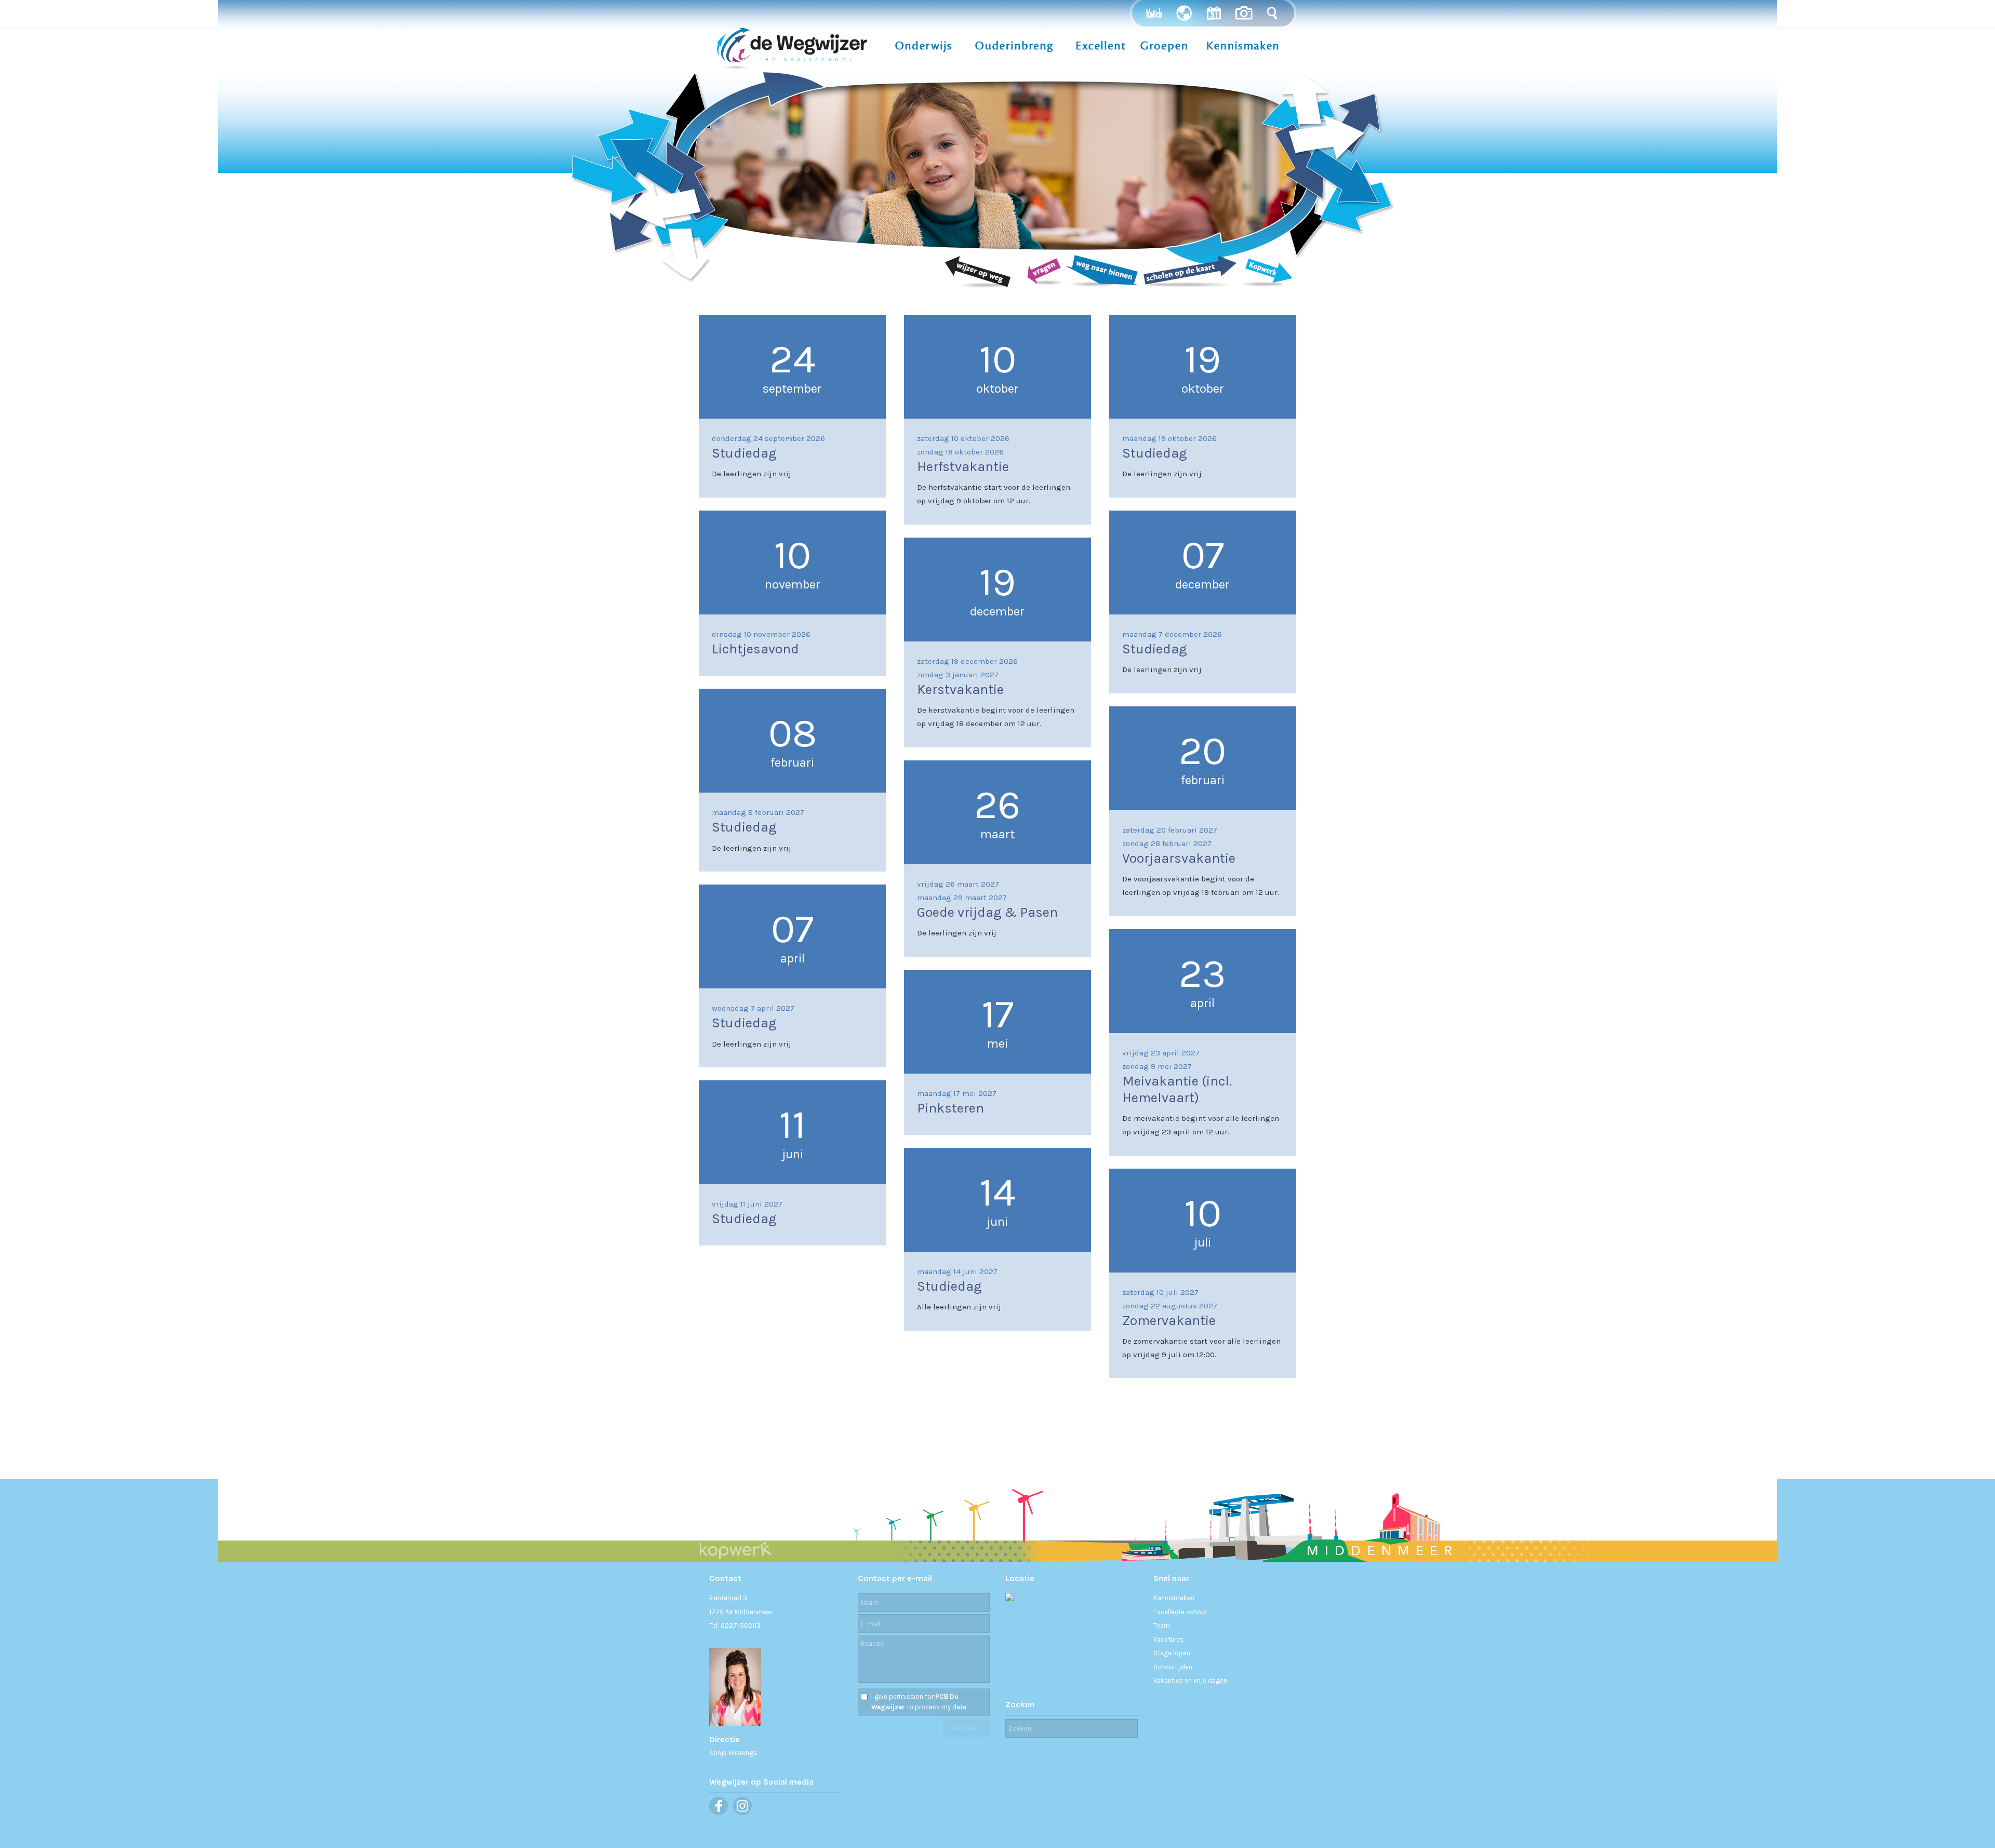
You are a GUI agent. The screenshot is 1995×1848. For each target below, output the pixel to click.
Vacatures (1168, 1639)
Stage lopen (1172, 1653)
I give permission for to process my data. (919, 1702)
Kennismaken (1174, 1598)
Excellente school (1180, 1612)
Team (1162, 1625)
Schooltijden (1173, 1667)
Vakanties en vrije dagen (1190, 1680)
